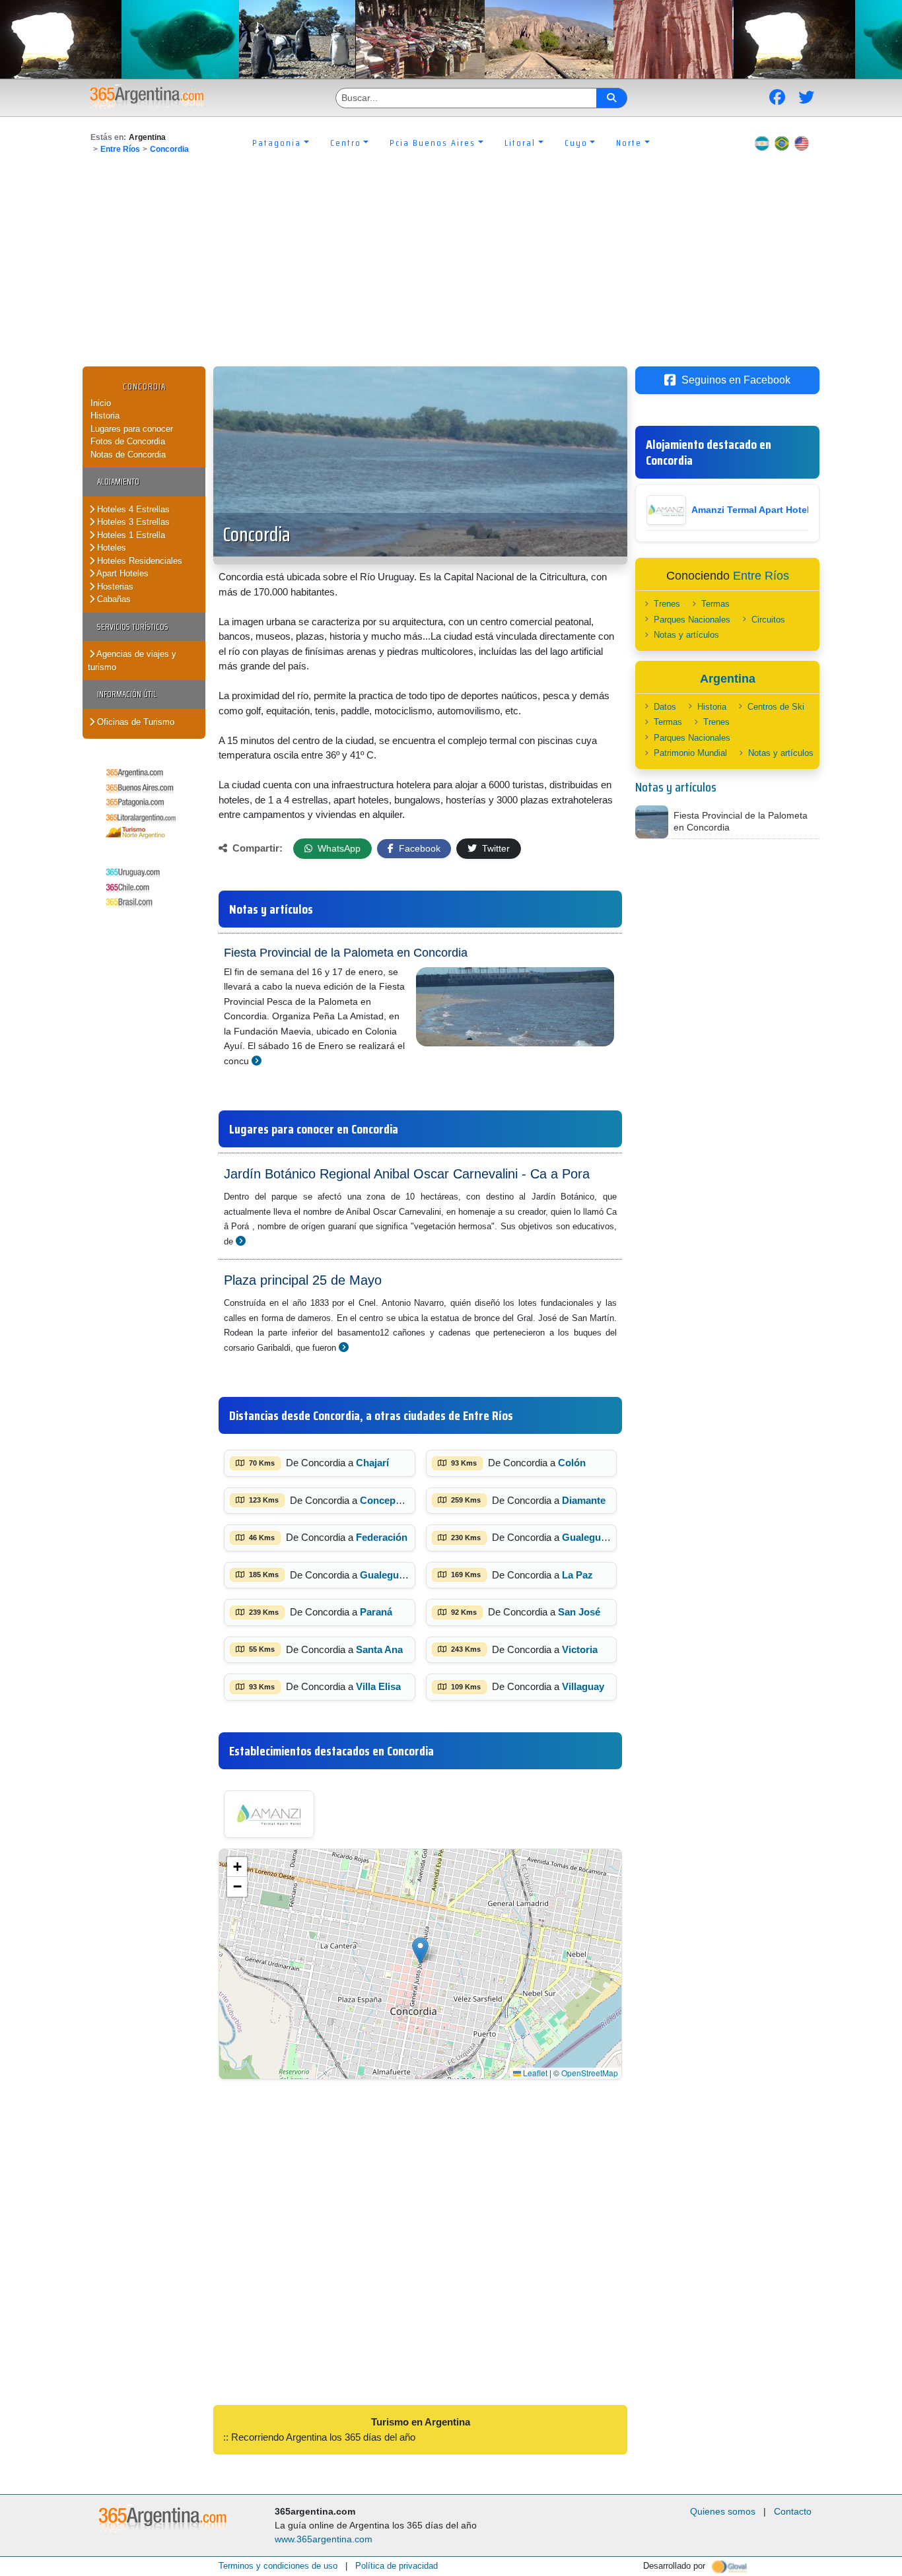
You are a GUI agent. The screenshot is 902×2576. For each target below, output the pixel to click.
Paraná (376, 1612)
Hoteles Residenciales (138, 561)
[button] (420, 1950)
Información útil (127, 694)
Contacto (793, 2511)
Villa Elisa (378, 1686)
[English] (802, 143)
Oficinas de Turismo (134, 722)
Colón (572, 1463)
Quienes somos (723, 2511)
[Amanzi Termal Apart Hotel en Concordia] (269, 1814)
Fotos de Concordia (128, 441)
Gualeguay (587, 1537)
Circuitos (768, 620)
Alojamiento (118, 482)
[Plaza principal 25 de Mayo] (344, 1347)
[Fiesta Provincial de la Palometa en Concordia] (257, 1061)
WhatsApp (338, 848)
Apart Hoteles (121, 573)
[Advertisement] (451, 267)
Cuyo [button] (576, 143)
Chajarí (372, 1463)
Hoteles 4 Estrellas (132, 509)
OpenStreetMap (590, 2073)
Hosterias (114, 587)
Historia (105, 416)
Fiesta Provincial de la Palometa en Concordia (346, 953)
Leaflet (534, 2073)
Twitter (495, 848)
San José (579, 1612)
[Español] (762, 143)
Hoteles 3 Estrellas (132, 522)
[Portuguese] (782, 143)
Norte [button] (629, 143)
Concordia (169, 149)
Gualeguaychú (393, 1575)
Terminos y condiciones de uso (278, 2566)
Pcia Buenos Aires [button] (433, 143)
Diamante (584, 1500)
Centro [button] (346, 143)
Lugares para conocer (132, 429)
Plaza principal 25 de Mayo (303, 1280)
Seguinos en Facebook (736, 380)
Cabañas (113, 599)
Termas (715, 604)
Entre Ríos (120, 149)
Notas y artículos (686, 635)
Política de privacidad (397, 2566)
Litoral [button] (520, 143)
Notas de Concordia (128, 455)
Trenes (667, 604)
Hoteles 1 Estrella (130, 535)
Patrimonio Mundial (690, 753)
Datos (665, 707)
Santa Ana (379, 1649)
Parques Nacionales (692, 620)
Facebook (418, 848)
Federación (382, 1537)
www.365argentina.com (324, 2539)
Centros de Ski (776, 707)
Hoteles (110, 548)
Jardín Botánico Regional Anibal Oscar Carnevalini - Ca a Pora (407, 1174)
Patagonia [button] (277, 143)
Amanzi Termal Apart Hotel (750, 510)
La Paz (577, 1575)
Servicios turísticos (133, 627)
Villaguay (583, 1686)
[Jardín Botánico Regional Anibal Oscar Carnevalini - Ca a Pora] (241, 1241)
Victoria (580, 1649)
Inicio (101, 403)
